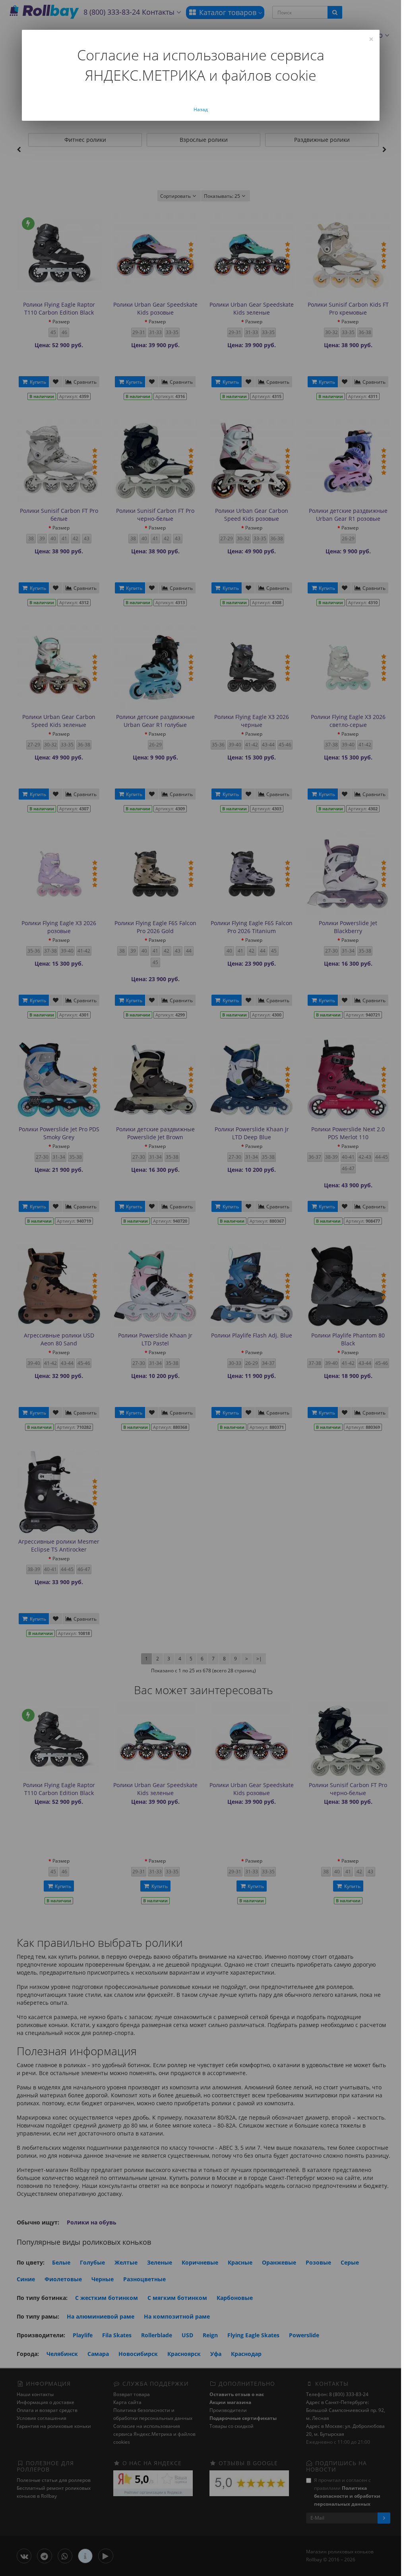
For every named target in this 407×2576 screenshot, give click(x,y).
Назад (201, 109)
